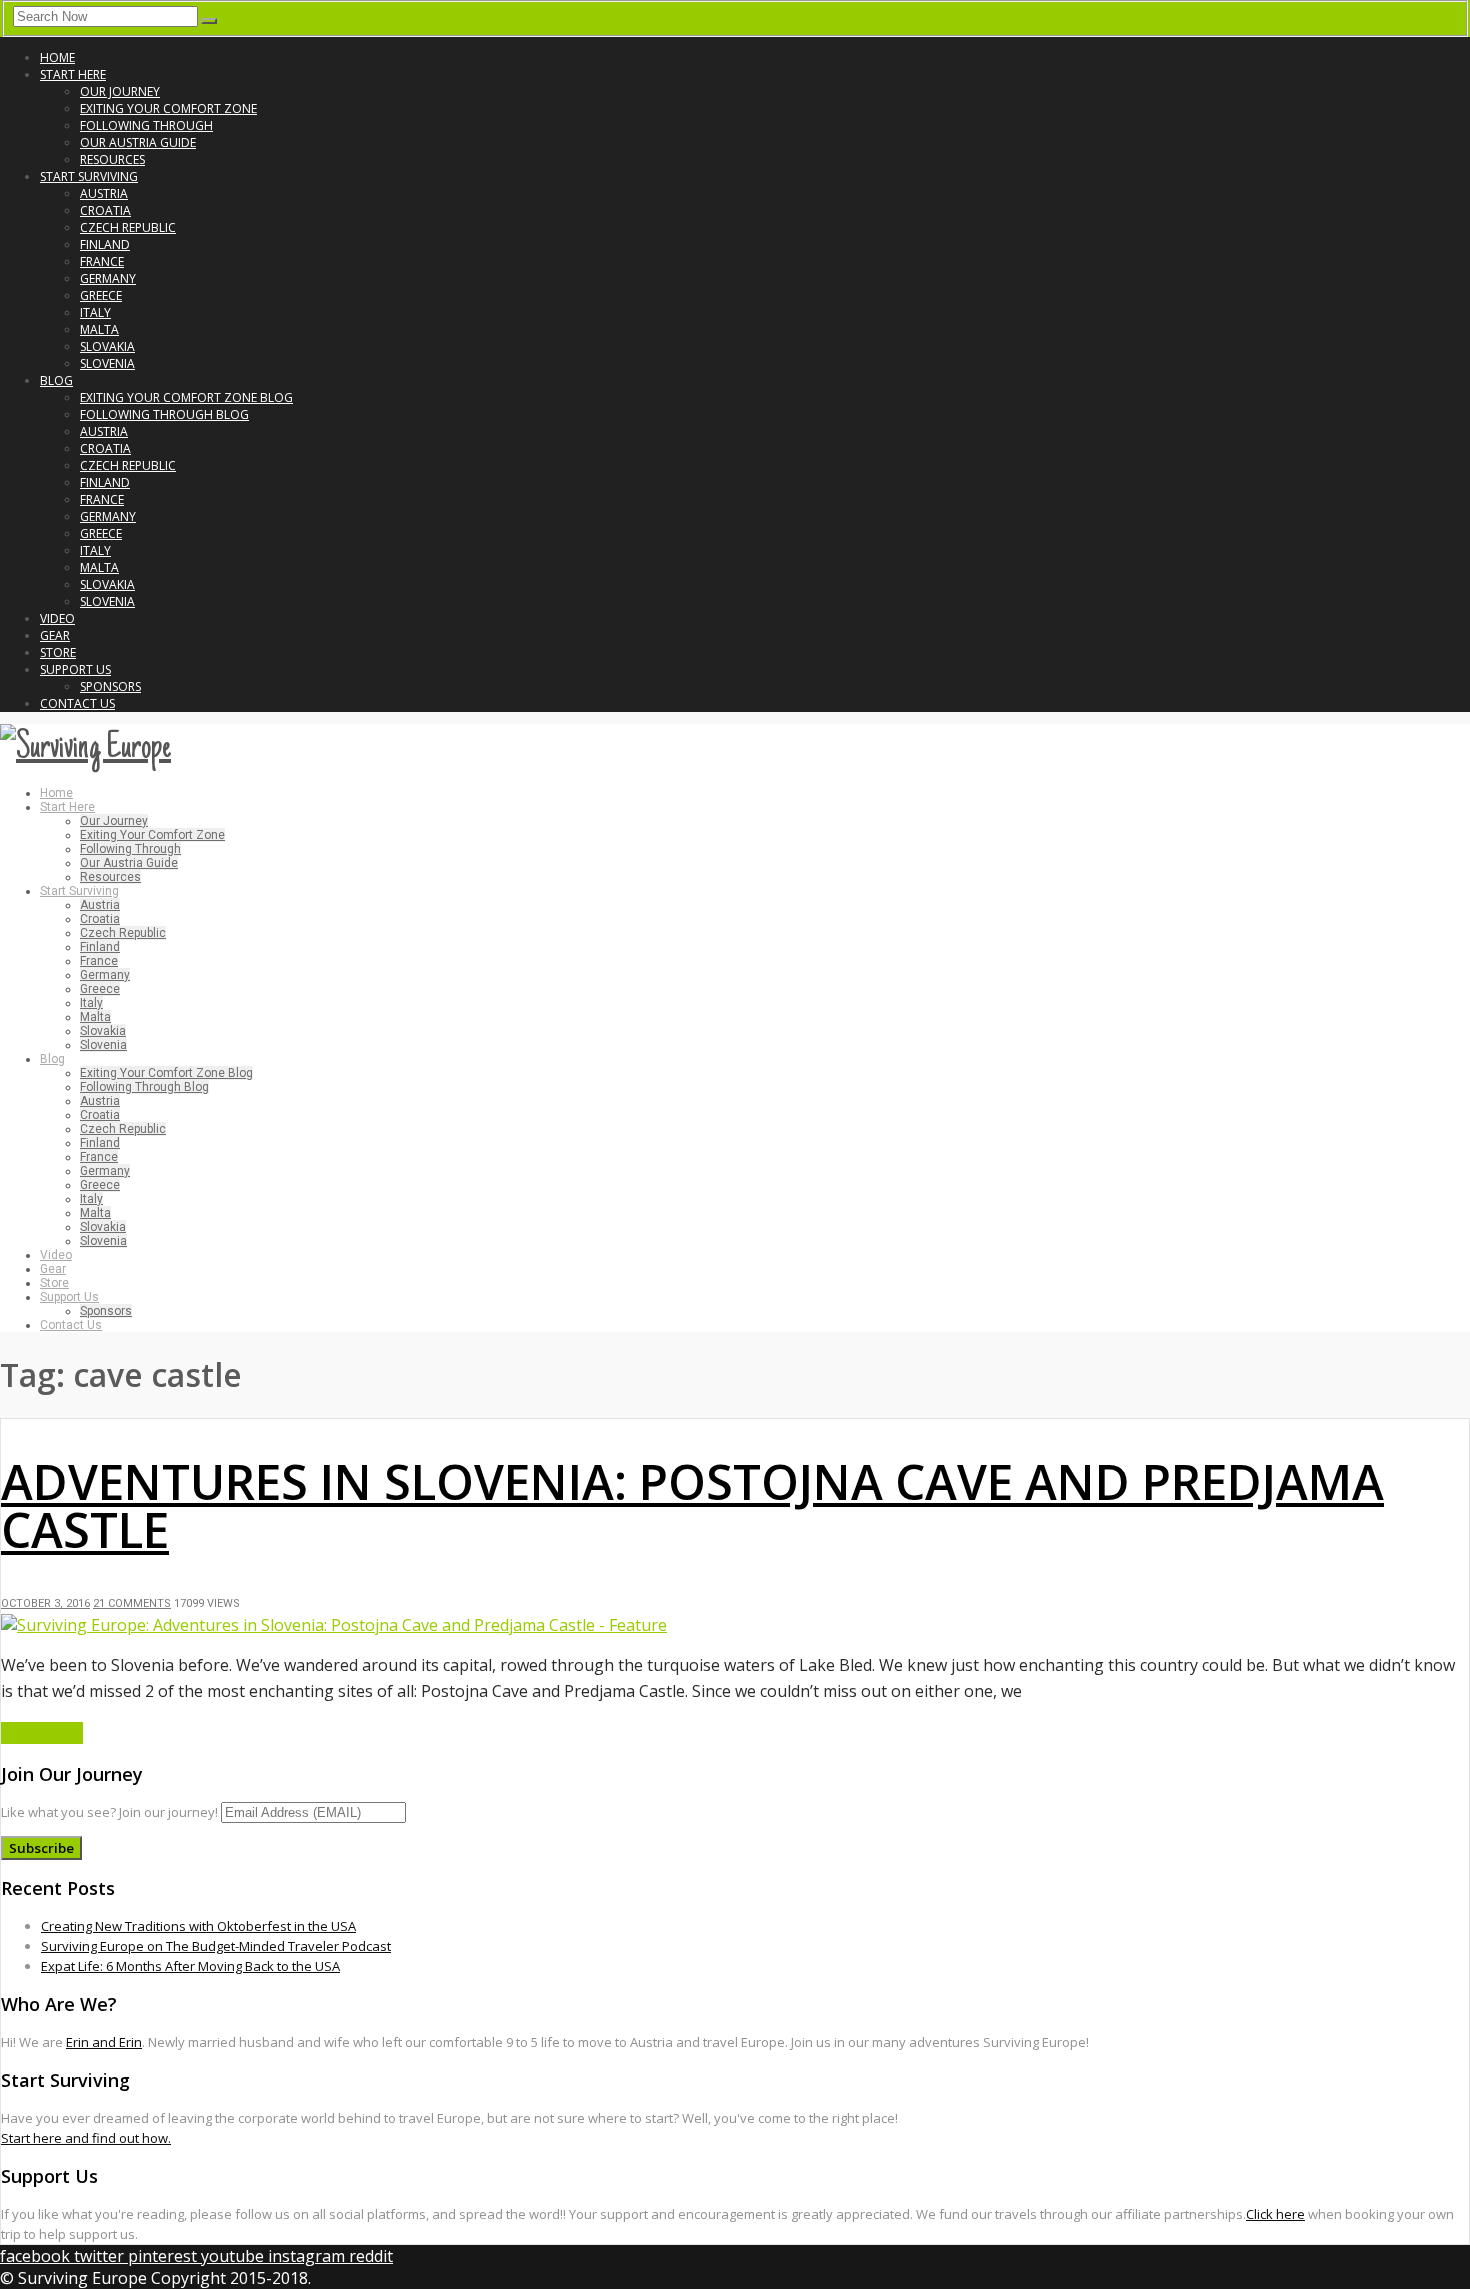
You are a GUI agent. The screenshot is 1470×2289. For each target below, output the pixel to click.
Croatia (105, 210)
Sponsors (110, 686)
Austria (104, 193)
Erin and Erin (104, 2042)
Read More (42, 1733)
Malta (99, 329)
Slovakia (107, 346)
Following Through (146, 125)
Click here (1275, 2214)
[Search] (209, 21)
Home (57, 57)
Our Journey (120, 91)
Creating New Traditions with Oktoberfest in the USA (198, 1926)
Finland (105, 244)
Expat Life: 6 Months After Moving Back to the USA (190, 1966)
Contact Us (77, 703)
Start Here (73, 74)
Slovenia (107, 363)
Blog (56, 380)
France (102, 261)
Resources (112, 159)
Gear (55, 635)
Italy (95, 312)
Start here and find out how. (86, 2138)
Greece (101, 295)
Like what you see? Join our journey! (109, 1812)
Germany (108, 278)
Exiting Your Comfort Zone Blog (186, 397)
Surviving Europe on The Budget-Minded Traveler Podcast (216, 1946)
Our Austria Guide (138, 142)
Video (57, 618)
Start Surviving (89, 176)
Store (58, 652)
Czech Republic (128, 227)
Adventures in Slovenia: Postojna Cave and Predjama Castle (692, 1505)
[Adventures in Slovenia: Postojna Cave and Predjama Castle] (334, 1625)
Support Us (75, 669)
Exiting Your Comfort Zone (168, 108)
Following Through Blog (164, 414)
